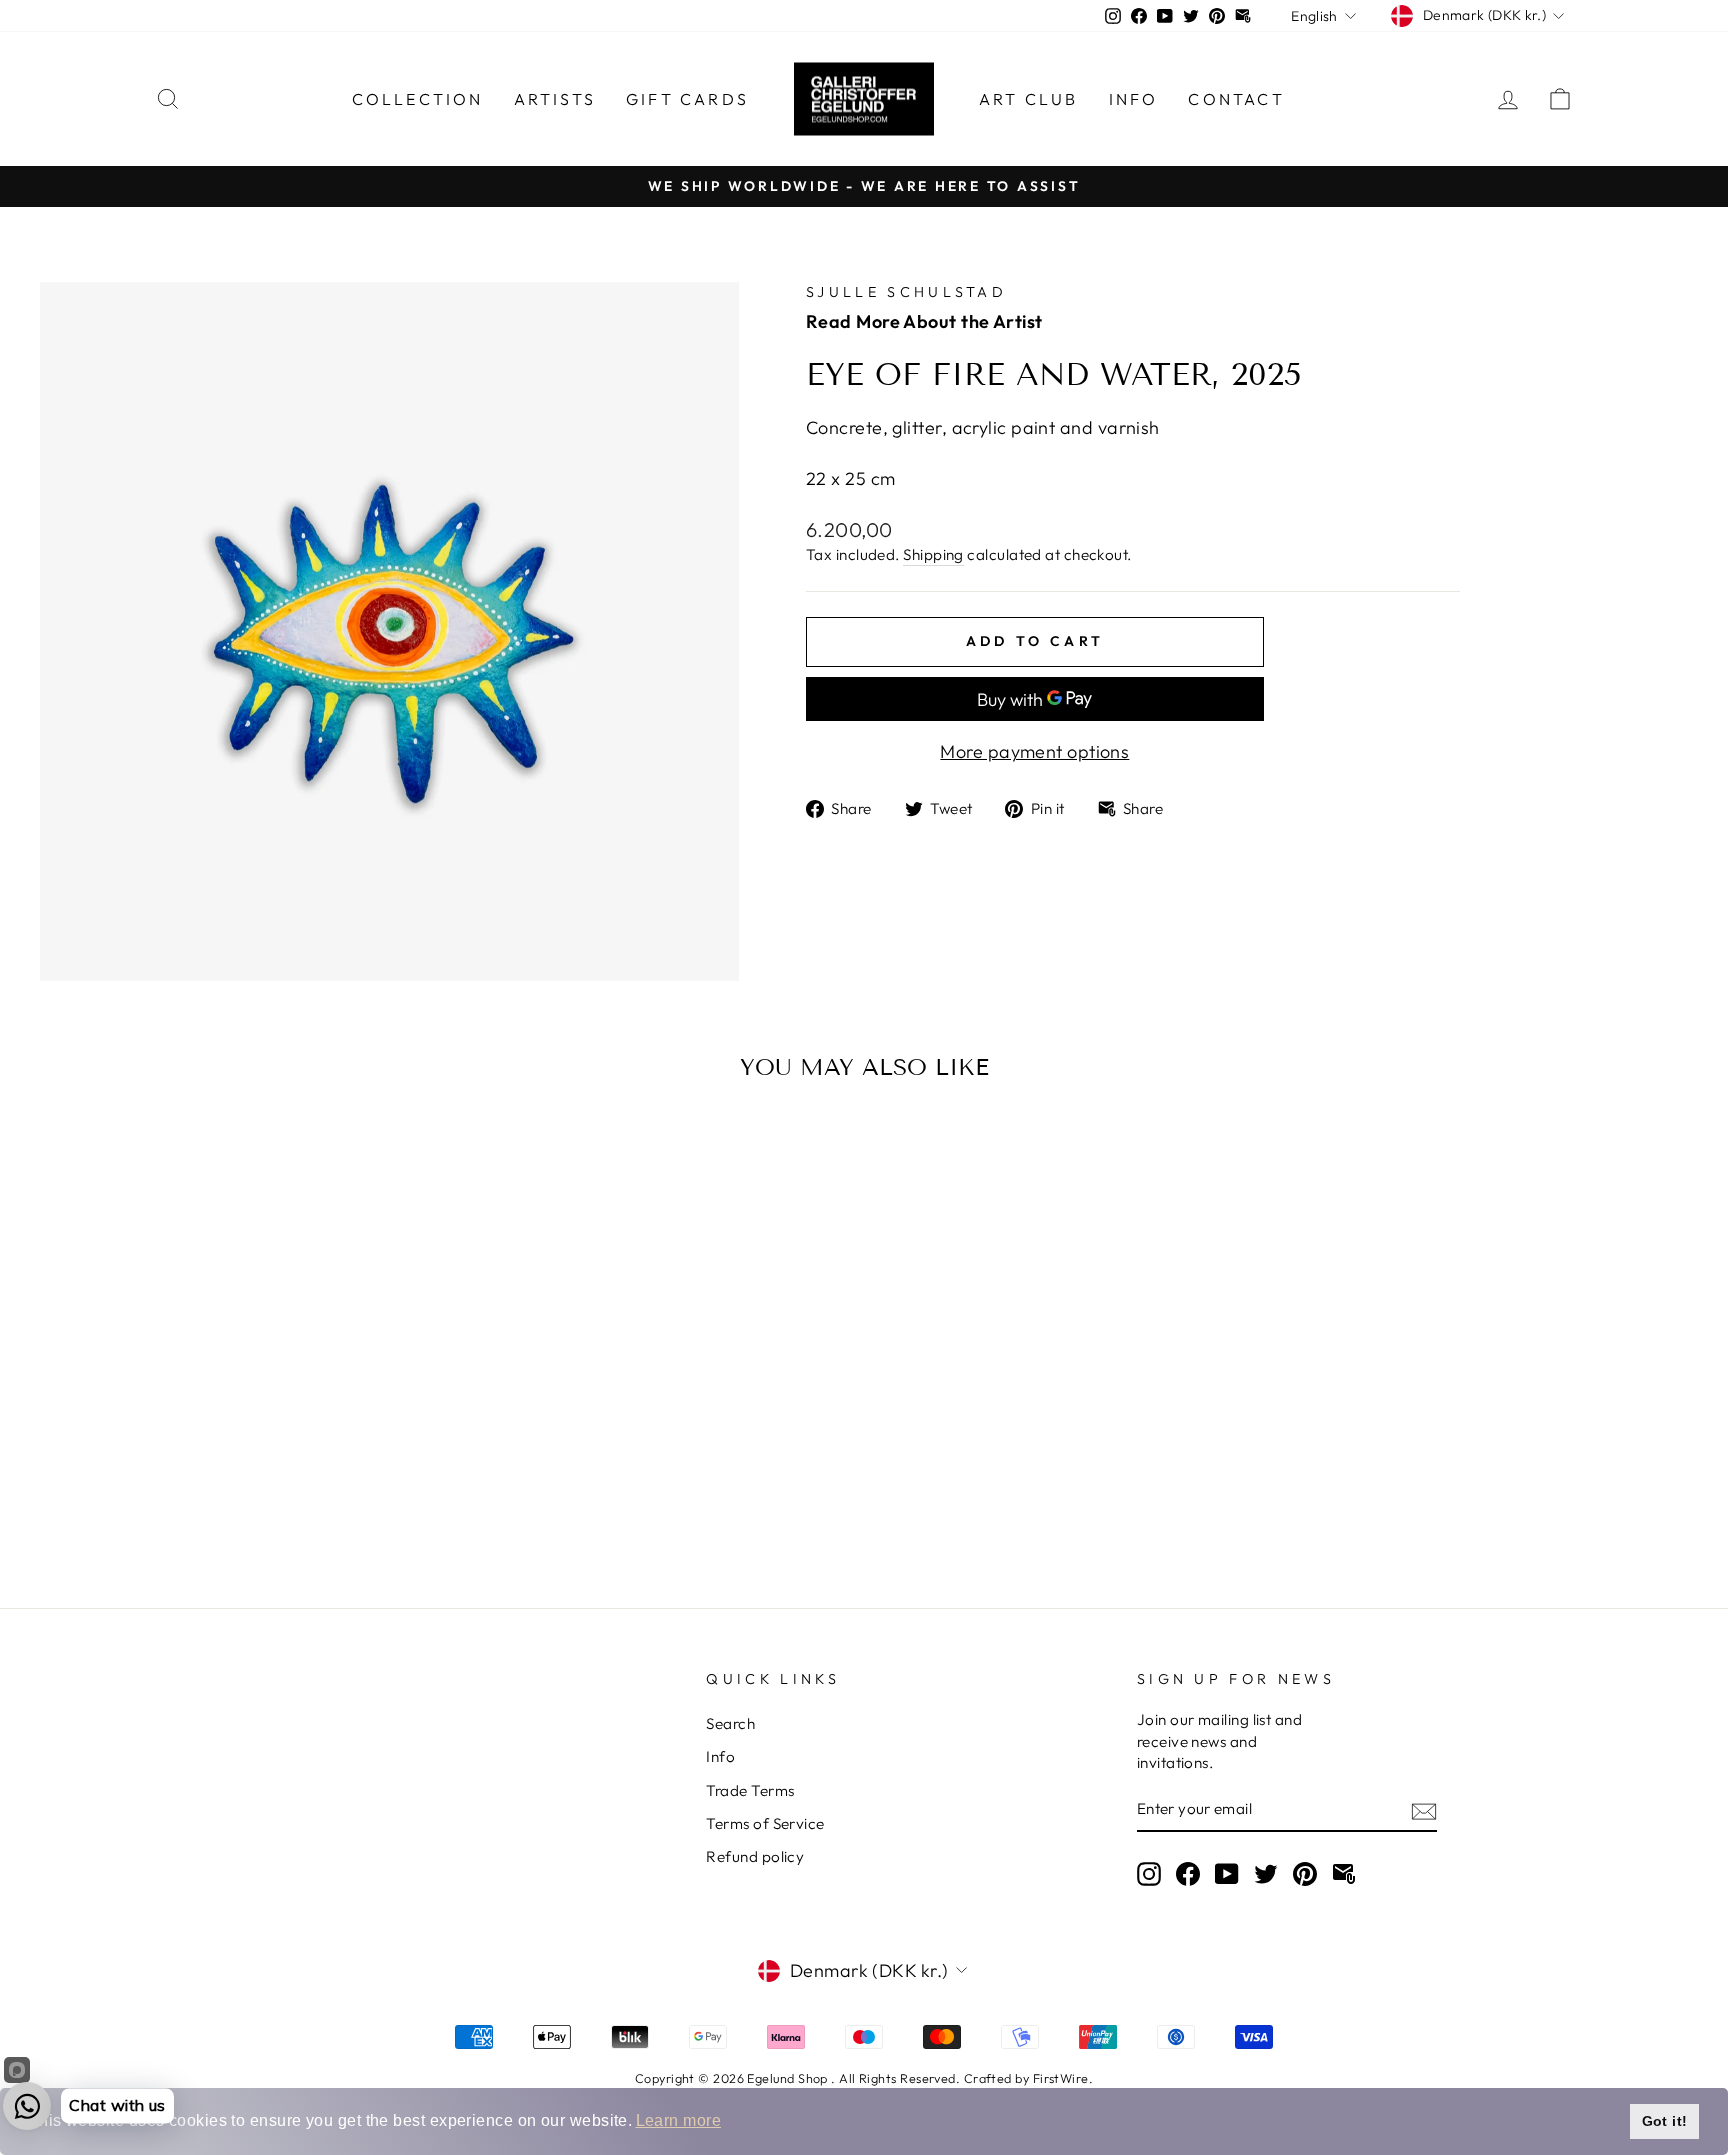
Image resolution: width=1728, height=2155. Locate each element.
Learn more (679, 2120)
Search (730, 1723)
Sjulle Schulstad (906, 292)
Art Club (1029, 99)
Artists (555, 99)
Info (1134, 99)
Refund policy (755, 1856)
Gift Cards (687, 99)
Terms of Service (765, 1823)
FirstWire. (1063, 2078)
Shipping (933, 554)
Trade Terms (750, 1790)
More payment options (1034, 751)
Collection (418, 99)
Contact (1236, 99)
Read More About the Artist (924, 321)
